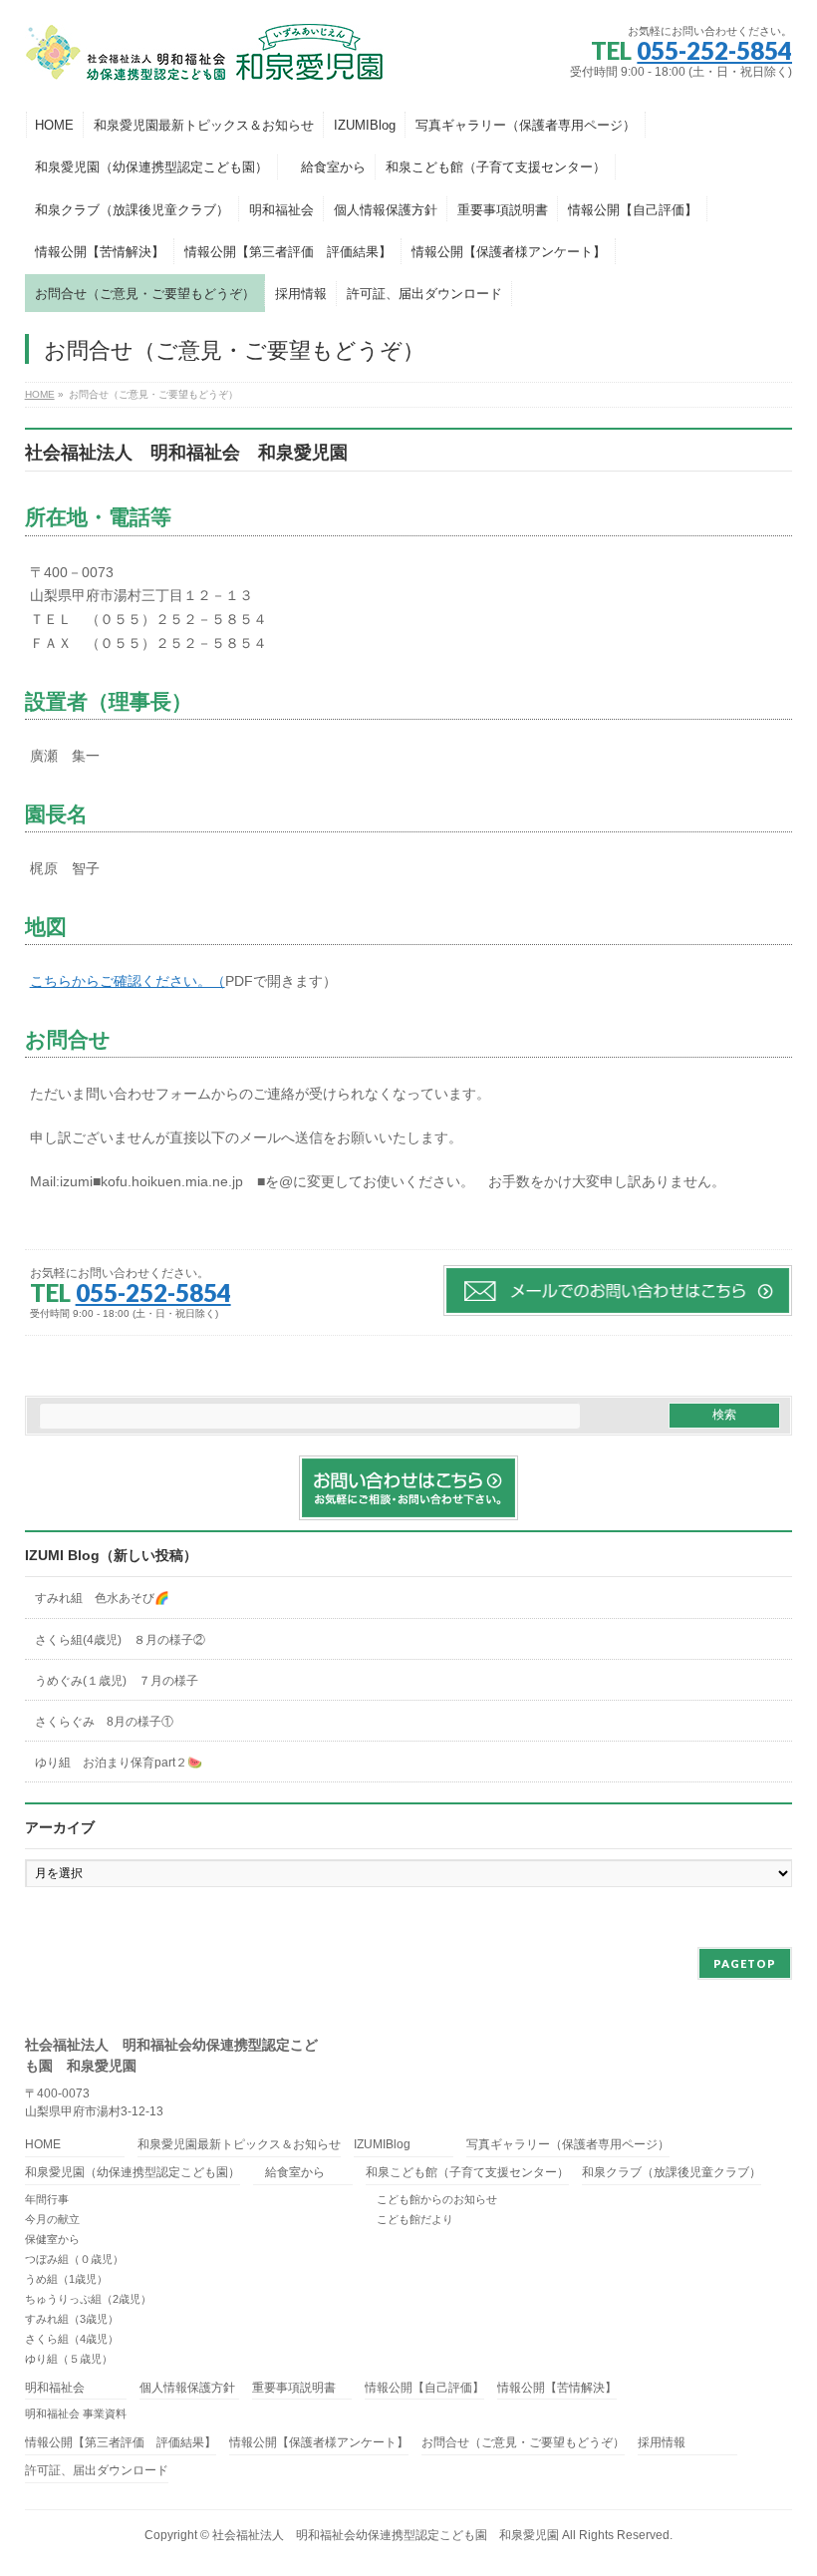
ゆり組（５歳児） (69, 2359)
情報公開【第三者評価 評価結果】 (121, 2443)
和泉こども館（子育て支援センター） (467, 2173)
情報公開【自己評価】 (424, 2388)
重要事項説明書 (294, 2388)
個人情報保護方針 (187, 2388)
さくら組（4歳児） (72, 2339)
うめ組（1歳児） (66, 2279)
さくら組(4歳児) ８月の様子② (120, 1640)
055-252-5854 (714, 50)
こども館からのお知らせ (431, 2199)
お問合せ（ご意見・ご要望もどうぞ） (523, 2443)
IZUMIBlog (382, 2145)
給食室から (289, 2173)
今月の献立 (52, 2219)
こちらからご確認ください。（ (128, 981)
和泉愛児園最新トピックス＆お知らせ (239, 2145)
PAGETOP (745, 1963)
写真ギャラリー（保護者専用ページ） (568, 2145)
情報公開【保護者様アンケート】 (319, 2443)
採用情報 (662, 2443)
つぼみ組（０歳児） (74, 2259)
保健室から (52, 2239)
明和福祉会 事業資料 (76, 2414)
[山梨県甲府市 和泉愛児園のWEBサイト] (206, 61)
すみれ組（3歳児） (72, 2319)
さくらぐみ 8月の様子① (104, 1722)
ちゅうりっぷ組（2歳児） (88, 2299)
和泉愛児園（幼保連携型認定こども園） (133, 2173)
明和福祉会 (55, 2388)
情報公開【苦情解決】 (557, 2388)
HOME (43, 2145)
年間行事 (47, 2199)
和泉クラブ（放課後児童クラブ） (672, 2173)
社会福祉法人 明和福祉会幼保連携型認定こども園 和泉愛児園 (386, 2535)
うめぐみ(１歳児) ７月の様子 (117, 1681)
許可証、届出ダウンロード (97, 2471)
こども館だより (409, 2219)
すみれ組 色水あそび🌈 (102, 1598)
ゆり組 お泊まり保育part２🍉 (119, 1763)
